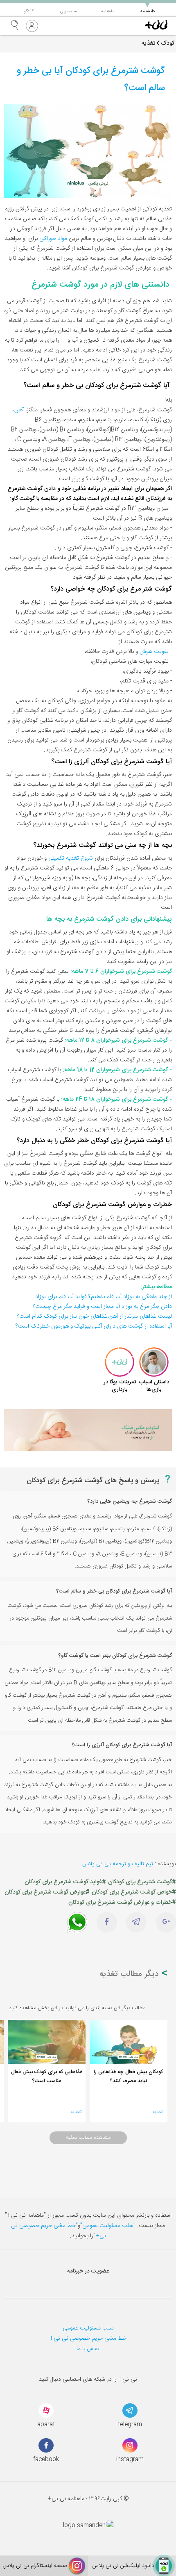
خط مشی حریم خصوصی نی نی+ (88, 2339)
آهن (19, 410)
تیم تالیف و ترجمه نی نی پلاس (118, 1864)
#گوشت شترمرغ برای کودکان (142, 1882)
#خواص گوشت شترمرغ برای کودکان (134, 1892)
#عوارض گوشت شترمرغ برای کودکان (47, 1892)
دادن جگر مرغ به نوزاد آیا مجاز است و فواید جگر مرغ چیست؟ (102, 1307)
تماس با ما (88, 2349)
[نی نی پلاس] (156, 26)
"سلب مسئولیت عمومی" (108, 2226)
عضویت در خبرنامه (88, 2271)
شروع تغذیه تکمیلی (71, 858)
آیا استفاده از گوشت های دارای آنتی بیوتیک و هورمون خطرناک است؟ (94, 1326)
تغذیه (158, 2112)
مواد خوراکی (53, 239)
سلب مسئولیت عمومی (88, 2328)
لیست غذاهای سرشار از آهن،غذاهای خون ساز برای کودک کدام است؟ (94, 1317)
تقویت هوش (154, 652)
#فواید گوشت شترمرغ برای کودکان (65, 1882)
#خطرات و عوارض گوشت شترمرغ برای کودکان (122, 1903)
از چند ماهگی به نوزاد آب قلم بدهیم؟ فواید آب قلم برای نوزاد (104, 1297)
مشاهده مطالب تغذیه (88, 2138)
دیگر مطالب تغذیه (130, 1974)
